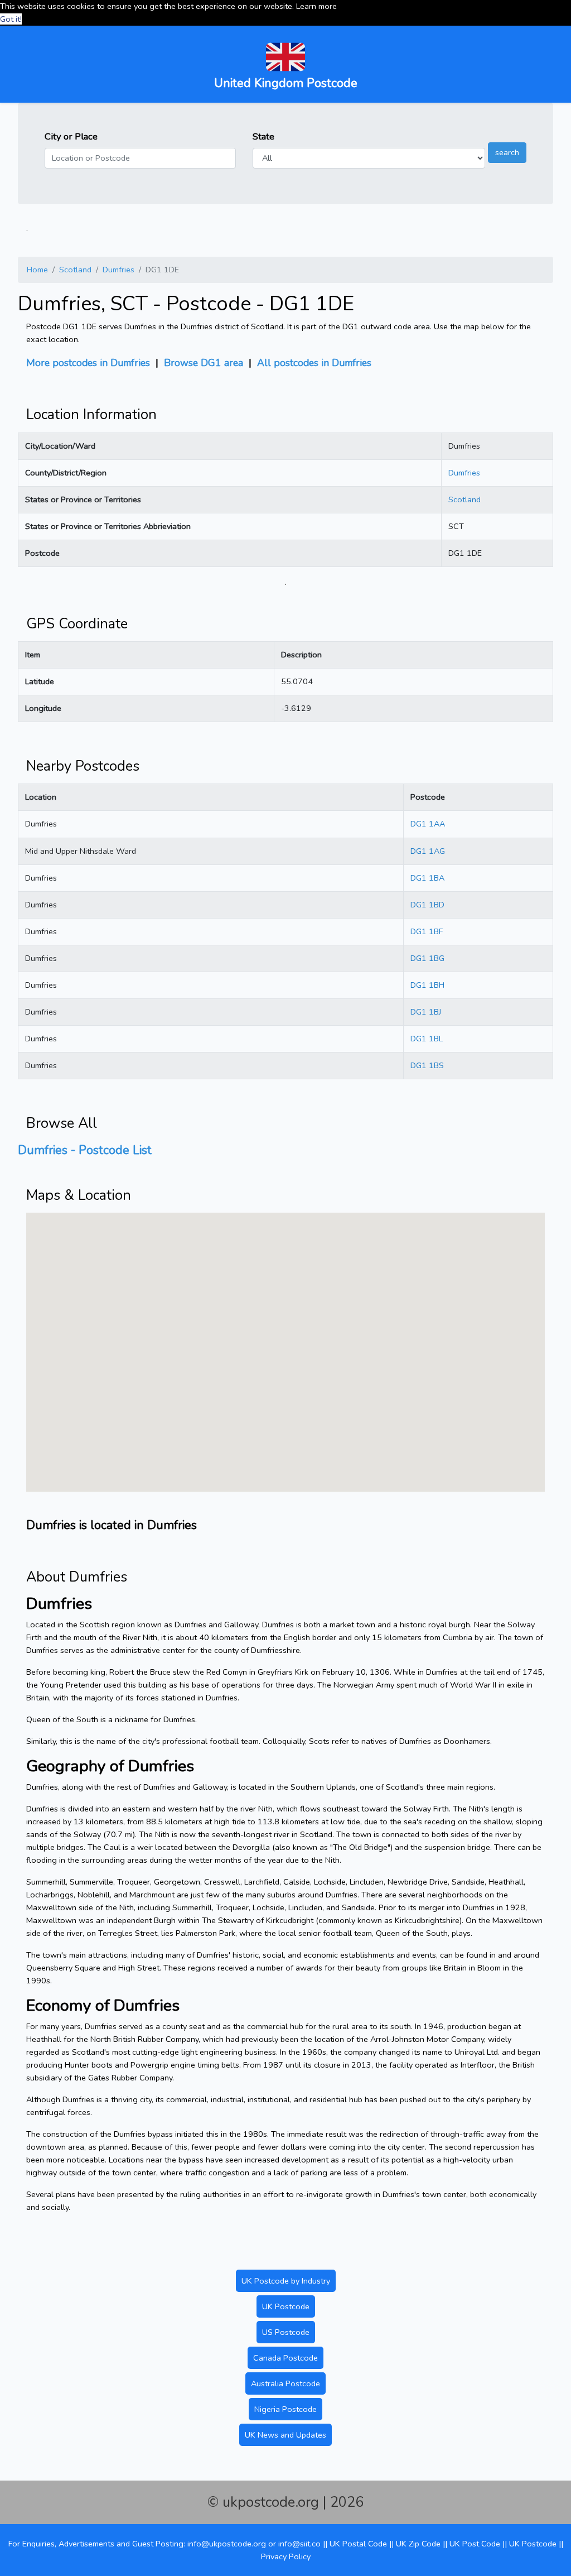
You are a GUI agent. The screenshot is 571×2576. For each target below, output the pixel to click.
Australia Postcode (285, 2383)
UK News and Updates (285, 2435)
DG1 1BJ (426, 1012)
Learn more (316, 6)
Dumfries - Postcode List (85, 1150)
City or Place (71, 136)
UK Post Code (475, 2544)
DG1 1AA (428, 824)
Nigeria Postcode (285, 2409)
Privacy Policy (286, 2556)
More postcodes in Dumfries (88, 363)
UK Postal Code (358, 2544)
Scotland (75, 270)
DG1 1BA (427, 878)
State (263, 136)
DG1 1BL (427, 1039)
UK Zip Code (418, 2544)
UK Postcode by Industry (286, 2281)
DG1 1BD (427, 905)
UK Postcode (286, 2306)
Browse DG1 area (204, 363)
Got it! (11, 19)
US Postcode (286, 2332)
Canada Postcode (285, 2358)
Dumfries (118, 270)
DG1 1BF (427, 931)
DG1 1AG (428, 851)
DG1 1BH (427, 985)
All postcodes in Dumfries (314, 363)
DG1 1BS (427, 1065)
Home (37, 270)
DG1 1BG (427, 958)
